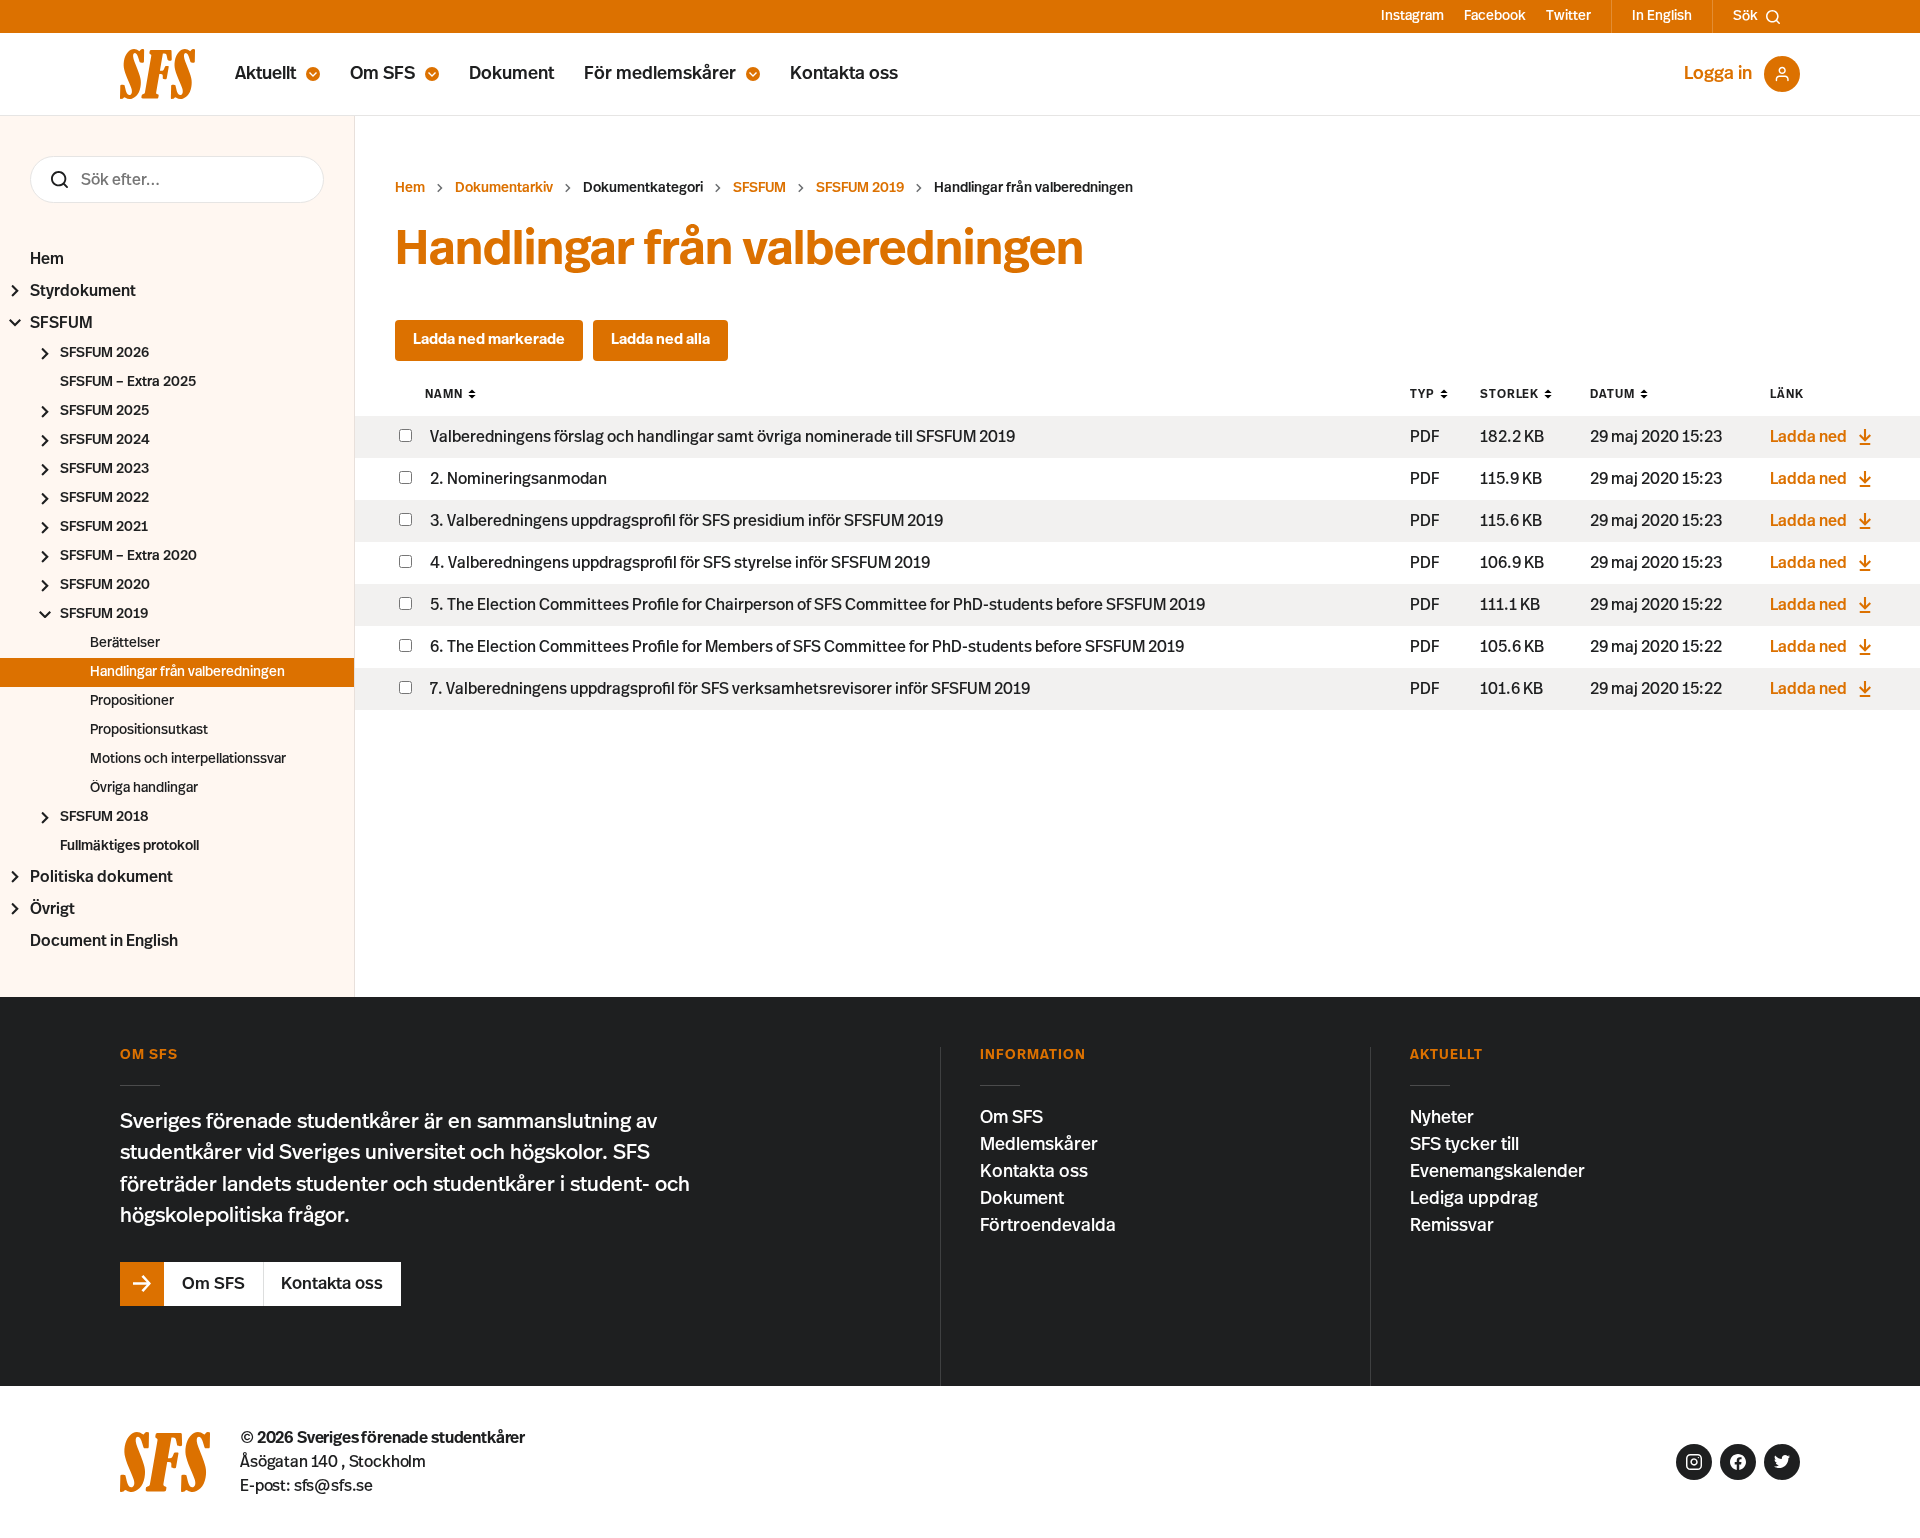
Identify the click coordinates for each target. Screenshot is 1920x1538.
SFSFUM (61, 323)
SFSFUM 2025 (104, 411)
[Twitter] (1782, 1462)
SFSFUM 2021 (104, 527)
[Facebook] (1738, 1462)
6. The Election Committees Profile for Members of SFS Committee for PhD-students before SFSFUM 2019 (807, 647)
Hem (47, 259)
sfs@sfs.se (333, 1486)
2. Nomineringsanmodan (518, 479)
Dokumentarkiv (504, 188)
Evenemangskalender (1497, 1172)
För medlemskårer (660, 74)
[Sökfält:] (177, 179)
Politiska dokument (101, 877)
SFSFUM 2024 (105, 440)
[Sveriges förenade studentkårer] (157, 74)
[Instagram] (1694, 1462)
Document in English (104, 941)
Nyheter (1442, 1118)
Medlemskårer (1039, 1145)
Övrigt (52, 909)
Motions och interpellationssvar (188, 759)
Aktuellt (265, 74)
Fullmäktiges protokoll (129, 846)
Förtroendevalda (1048, 1226)
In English (1662, 16)
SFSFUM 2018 (104, 817)
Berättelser (125, 643)
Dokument (511, 74)
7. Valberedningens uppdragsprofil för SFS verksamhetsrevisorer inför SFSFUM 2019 (730, 689)
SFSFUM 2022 (104, 498)
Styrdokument (83, 291)
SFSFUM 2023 (104, 469)
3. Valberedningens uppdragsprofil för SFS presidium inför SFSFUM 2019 (686, 521)
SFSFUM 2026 (104, 353)
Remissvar (1452, 1226)
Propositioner (132, 701)
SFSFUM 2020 (105, 585)
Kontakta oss (844, 74)
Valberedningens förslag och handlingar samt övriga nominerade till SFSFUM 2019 (722, 437)
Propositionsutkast (149, 730)
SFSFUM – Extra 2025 (128, 382)
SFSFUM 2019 (104, 614)
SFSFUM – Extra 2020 (128, 556)
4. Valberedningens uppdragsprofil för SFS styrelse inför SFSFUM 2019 (680, 563)
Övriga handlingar (144, 788)
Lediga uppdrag (1474, 1199)
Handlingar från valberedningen (187, 672)
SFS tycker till (1464, 1145)
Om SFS (382, 74)
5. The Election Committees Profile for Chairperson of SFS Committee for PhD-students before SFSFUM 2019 (817, 605)
